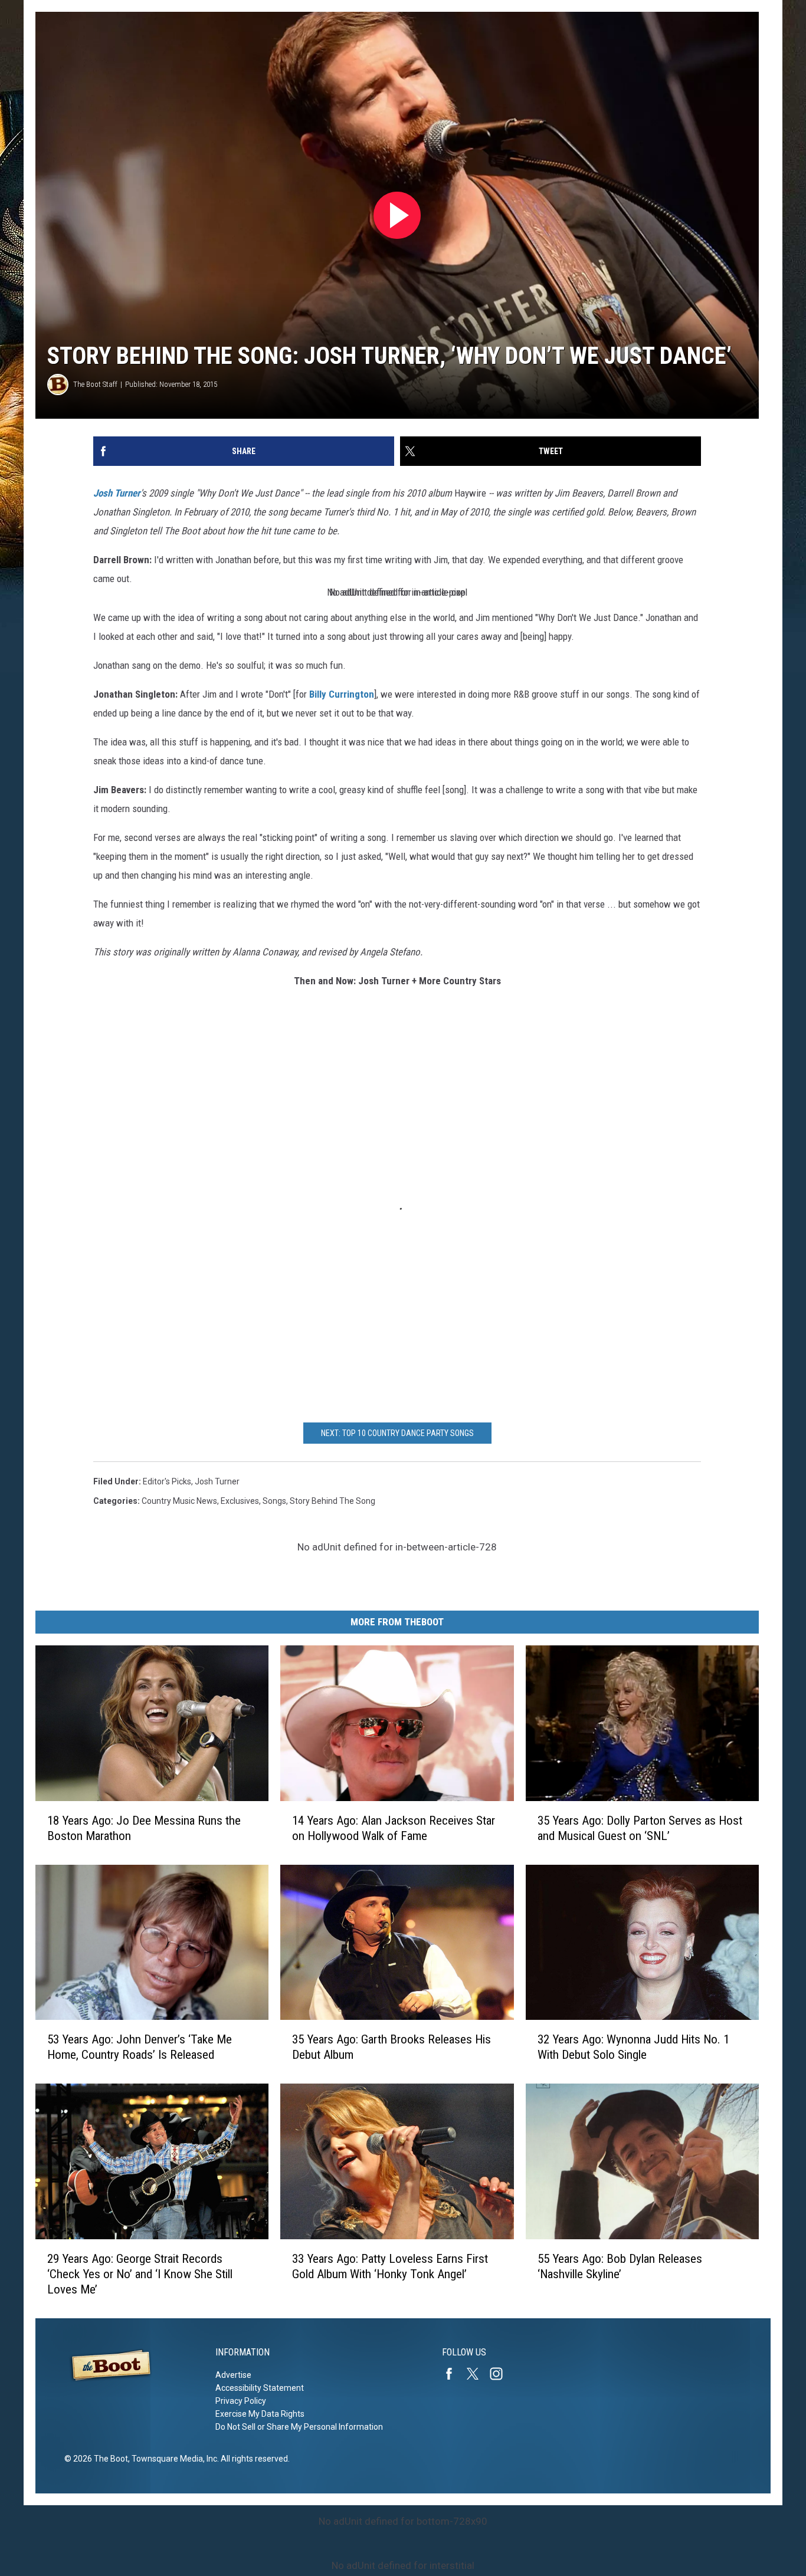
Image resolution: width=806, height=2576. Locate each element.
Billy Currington (342, 694)
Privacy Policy (241, 2401)
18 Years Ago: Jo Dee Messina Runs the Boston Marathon (144, 1828)
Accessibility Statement (260, 2388)
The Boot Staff (95, 384)
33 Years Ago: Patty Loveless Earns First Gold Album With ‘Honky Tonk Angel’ (390, 2266)
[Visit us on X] (477, 2374)
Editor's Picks (167, 1481)
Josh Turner (117, 493)
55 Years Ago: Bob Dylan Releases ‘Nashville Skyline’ (620, 2266)
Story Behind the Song (332, 1501)
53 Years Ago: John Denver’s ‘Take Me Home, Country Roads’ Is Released (140, 2047)
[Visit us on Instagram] (501, 2374)
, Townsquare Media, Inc (173, 2459)
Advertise (233, 2375)
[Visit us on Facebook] (454, 2374)
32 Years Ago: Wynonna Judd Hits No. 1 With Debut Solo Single (633, 2047)
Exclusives (240, 1501)
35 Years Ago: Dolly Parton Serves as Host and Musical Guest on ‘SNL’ (640, 1828)
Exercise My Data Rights (260, 2414)
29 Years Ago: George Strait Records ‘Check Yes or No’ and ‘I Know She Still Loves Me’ (140, 2274)
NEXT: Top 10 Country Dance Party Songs (397, 1433)
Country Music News (179, 1501)
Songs (274, 1501)
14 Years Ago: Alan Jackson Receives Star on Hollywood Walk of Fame (394, 1828)
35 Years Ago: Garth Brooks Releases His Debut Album (391, 2047)
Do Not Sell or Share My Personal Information (299, 2427)
